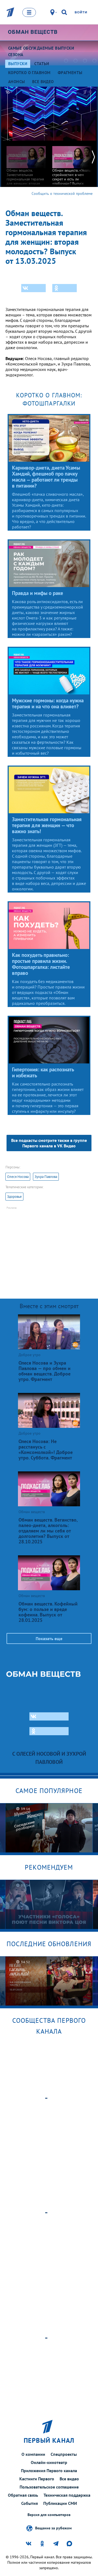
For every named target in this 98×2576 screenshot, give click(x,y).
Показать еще (49, 1638)
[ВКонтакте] (33, 288)
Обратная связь (23, 2495)
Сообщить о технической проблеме (62, 193)
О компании (33, 2454)
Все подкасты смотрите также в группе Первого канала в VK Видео (49, 1143)
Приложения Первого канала (49, 2471)
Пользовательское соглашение (49, 2487)
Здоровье (14, 1197)
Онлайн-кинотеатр (49, 2462)
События (30, 2503)
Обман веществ (33, 32)
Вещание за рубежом (53, 2528)
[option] (26, 167)
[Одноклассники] (65, 288)
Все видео (69, 2479)
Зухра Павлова (46, 1177)
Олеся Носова (18, 1177)
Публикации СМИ (60, 2503)
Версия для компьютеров (49, 2515)
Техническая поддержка (67, 2495)
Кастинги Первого (37, 2479)
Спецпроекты (64, 2454)
